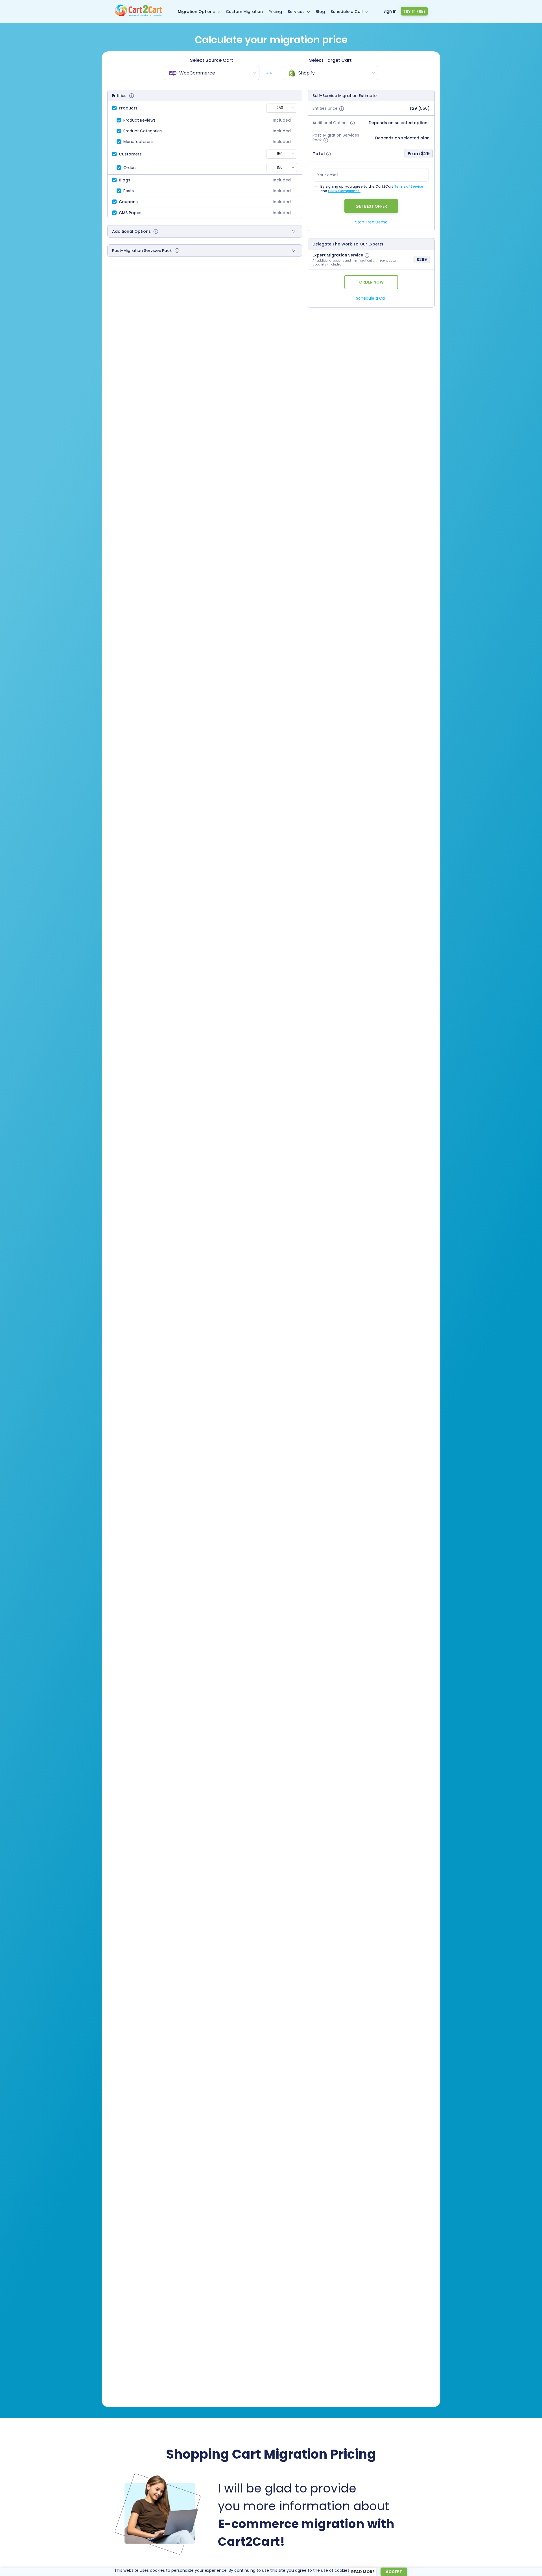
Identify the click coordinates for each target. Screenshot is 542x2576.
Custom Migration (244, 12)
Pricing (275, 12)
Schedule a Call (347, 12)
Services (296, 12)
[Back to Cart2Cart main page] (138, 15)
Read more (363, 2572)
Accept (394, 2572)
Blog (320, 12)
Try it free (414, 11)
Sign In (390, 11)
